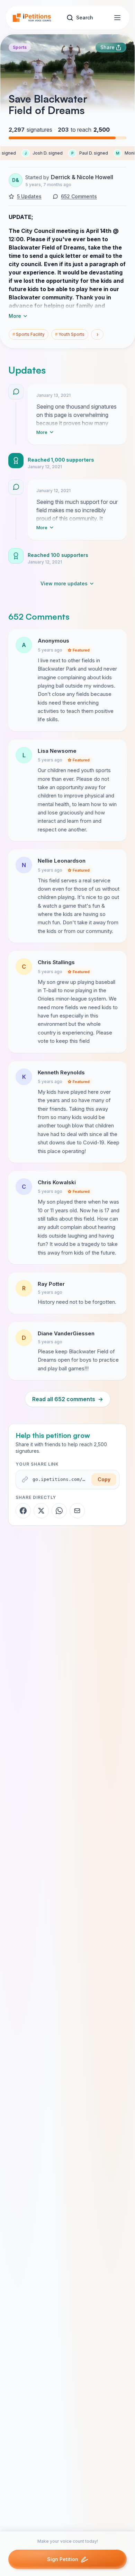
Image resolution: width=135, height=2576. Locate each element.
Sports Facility (29, 334)
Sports (20, 47)
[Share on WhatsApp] (59, 1511)
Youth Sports (70, 334)
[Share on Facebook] (23, 1511)
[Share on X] (41, 1511)
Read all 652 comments (68, 1399)
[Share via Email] (77, 1511)
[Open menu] (117, 18)
